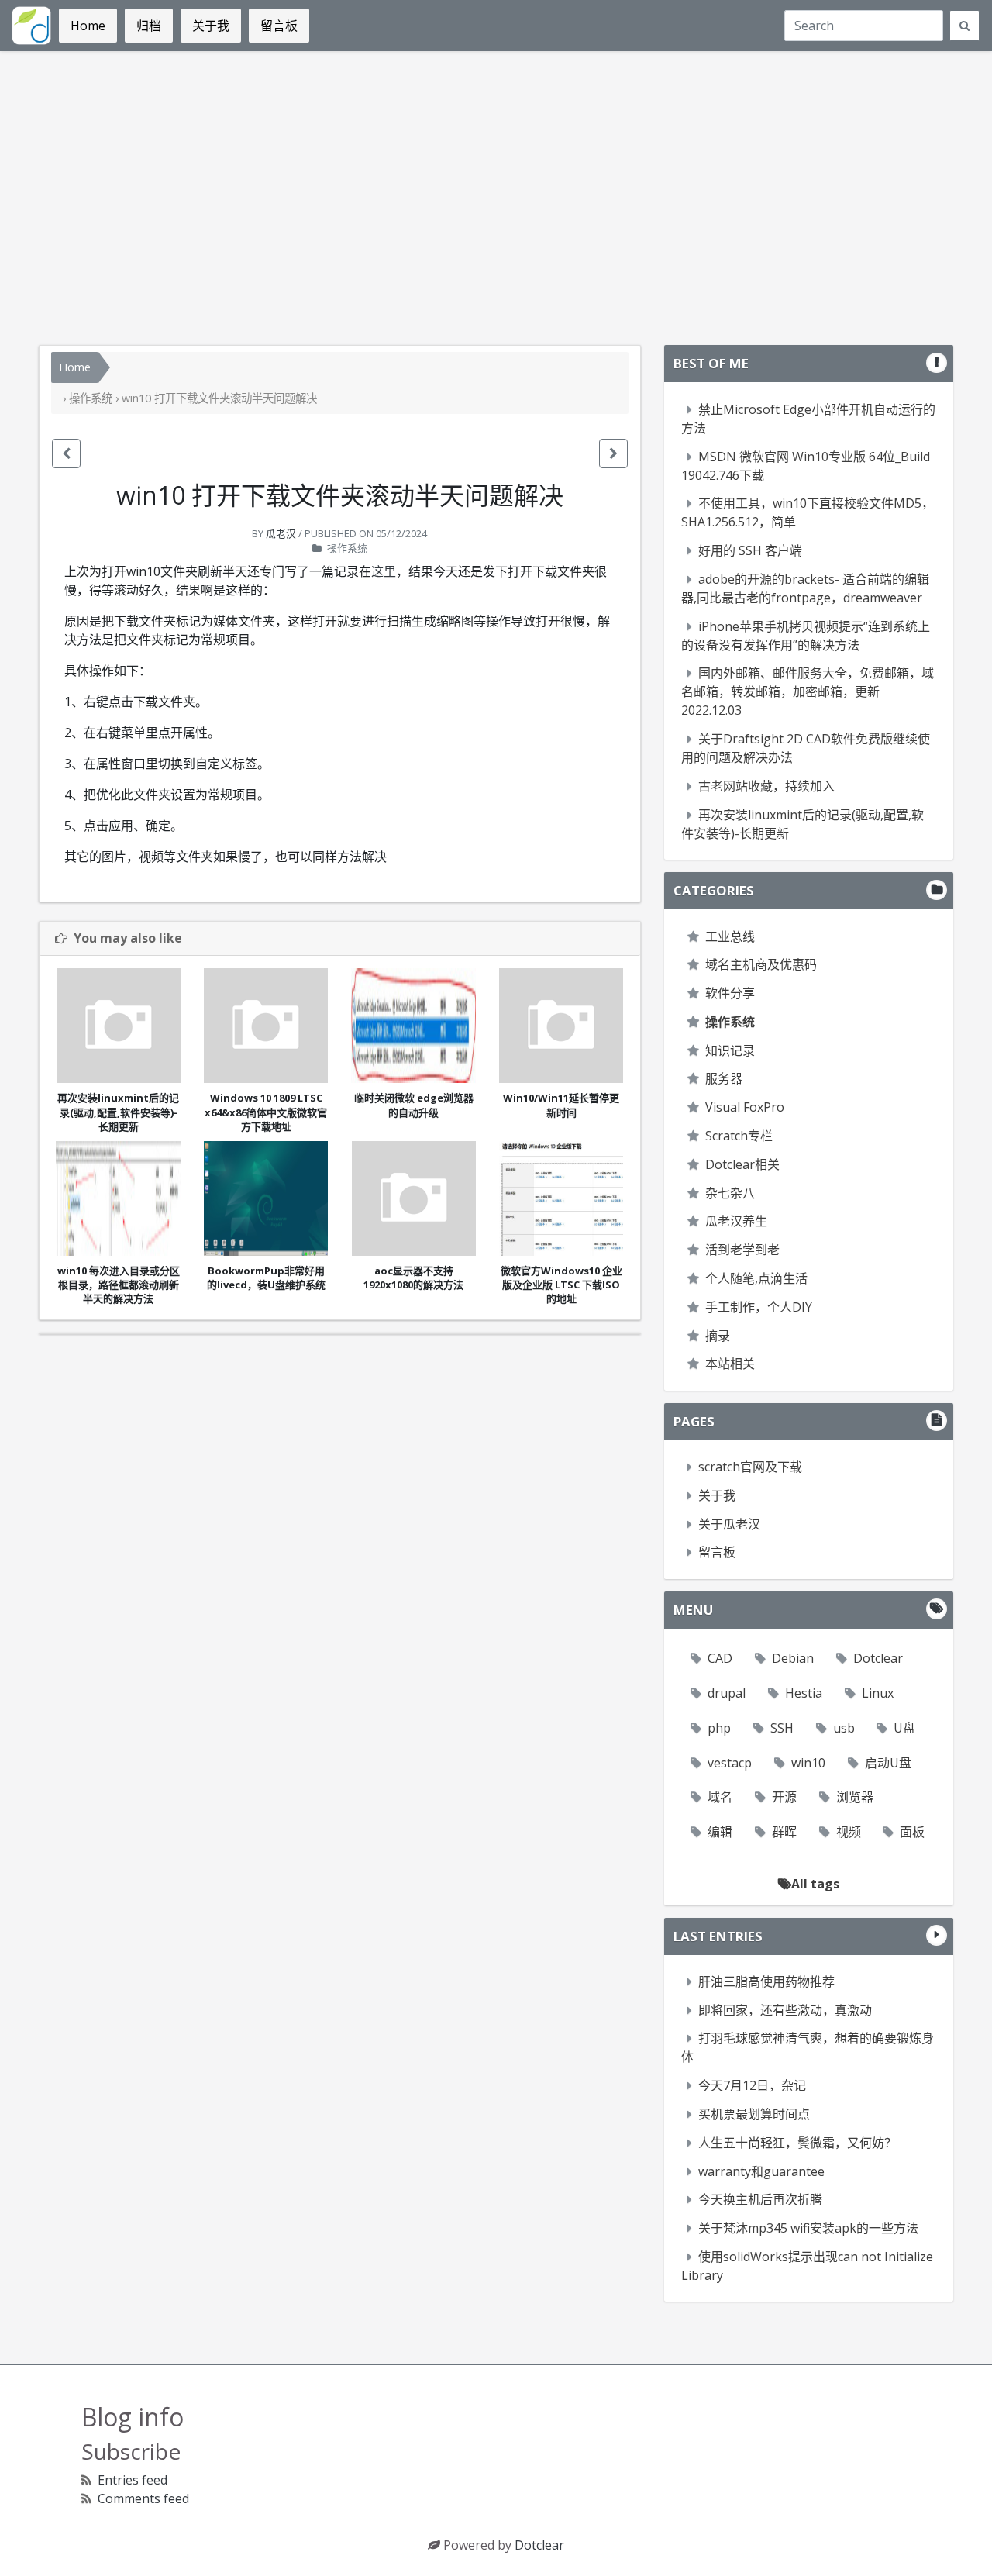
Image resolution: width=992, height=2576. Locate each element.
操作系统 (91, 398)
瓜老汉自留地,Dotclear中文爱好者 (32, 26)
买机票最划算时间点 (754, 2114)
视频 (849, 1832)
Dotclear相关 (742, 1164)
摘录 (718, 1336)
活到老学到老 (742, 1250)
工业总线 (730, 936)
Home (75, 367)
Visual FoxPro (745, 1107)
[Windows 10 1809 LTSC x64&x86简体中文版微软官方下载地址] (266, 1026)
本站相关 (730, 1364)
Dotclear (878, 1658)
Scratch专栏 (739, 1136)
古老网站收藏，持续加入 (766, 786)
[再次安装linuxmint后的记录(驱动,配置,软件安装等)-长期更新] (118, 1026)
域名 (720, 1797)
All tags (815, 1884)
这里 (384, 571)
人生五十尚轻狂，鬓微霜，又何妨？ (797, 2143)
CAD (720, 1658)
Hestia (804, 1693)
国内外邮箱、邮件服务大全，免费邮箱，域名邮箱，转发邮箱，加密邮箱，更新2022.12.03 (808, 691)
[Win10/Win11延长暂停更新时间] (561, 1026)
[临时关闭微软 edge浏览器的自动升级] (413, 1026)
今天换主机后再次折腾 (760, 2199)
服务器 (724, 1078)
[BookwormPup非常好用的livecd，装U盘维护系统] (266, 1198)
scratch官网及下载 (750, 1467)
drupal (727, 1693)
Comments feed (143, 2498)
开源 (784, 1797)
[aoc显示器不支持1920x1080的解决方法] (413, 1198)
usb (844, 1728)
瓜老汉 (281, 533)
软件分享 (730, 993)
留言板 (717, 1552)
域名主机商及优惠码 (761, 964)
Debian (793, 1658)
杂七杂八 (730, 1193)
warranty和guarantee (761, 2171)
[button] (66, 453)
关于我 (717, 1495)
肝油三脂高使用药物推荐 (766, 1981)
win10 (808, 1763)
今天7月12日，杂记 (752, 2085)
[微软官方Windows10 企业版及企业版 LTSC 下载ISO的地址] (561, 1198)
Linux (878, 1693)
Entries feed (133, 2480)
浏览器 (855, 1797)
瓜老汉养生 (736, 1221)
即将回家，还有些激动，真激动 (785, 2010)
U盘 (904, 1728)
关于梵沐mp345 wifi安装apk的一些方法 (808, 2228)
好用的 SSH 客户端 (750, 550)
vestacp (730, 1763)
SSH (782, 1728)
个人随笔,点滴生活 (756, 1278)
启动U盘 (888, 1763)
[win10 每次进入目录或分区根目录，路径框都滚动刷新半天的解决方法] (118, 1198)
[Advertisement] (496, 198)
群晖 (784, 1832)
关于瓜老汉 (729, 1524)
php (719, 1728)
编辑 (720, 1832)
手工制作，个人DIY (759, 1307)
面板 (912, 1832)
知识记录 (730, 1050)
